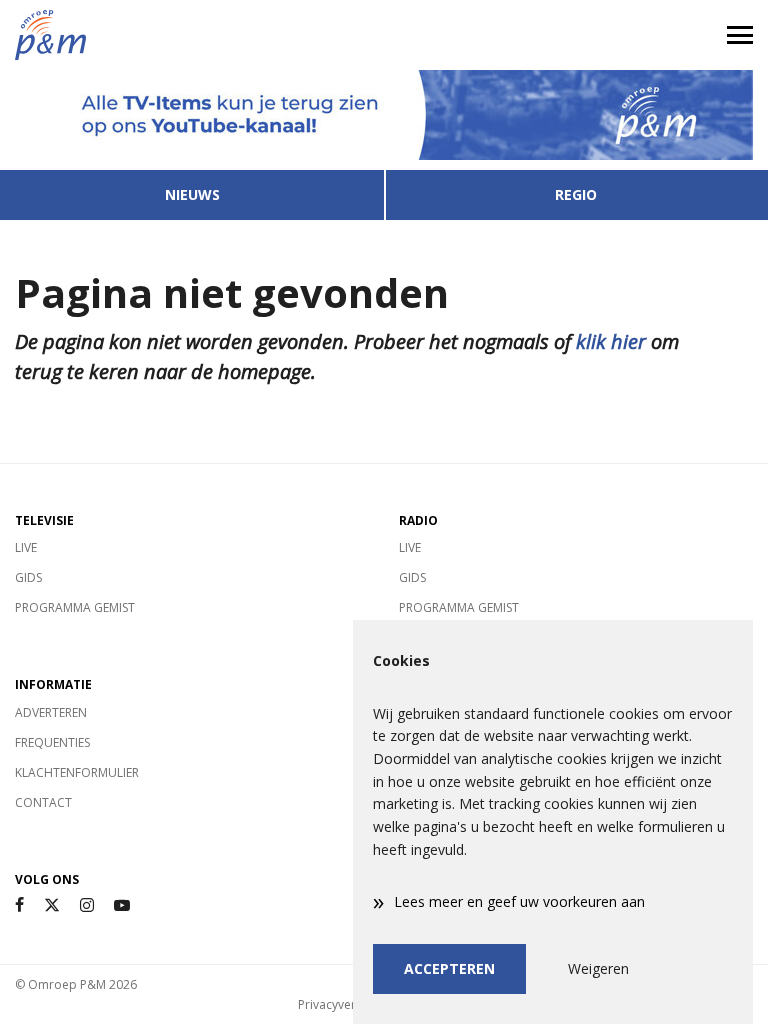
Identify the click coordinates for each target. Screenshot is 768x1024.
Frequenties (52, 742)
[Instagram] (87, 905)
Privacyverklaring (346, 1004)
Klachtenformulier (77, 772)
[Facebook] (19, 905)
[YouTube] (122, 905)
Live (26, 547)
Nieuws (192, 194)
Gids (28, 577)
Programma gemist (75, 607)
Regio (576, 194)
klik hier (611, 341)
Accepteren (449, 968)
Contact (43, 802)
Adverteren (51, 712)
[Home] (192, 35)
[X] (52, 905)
